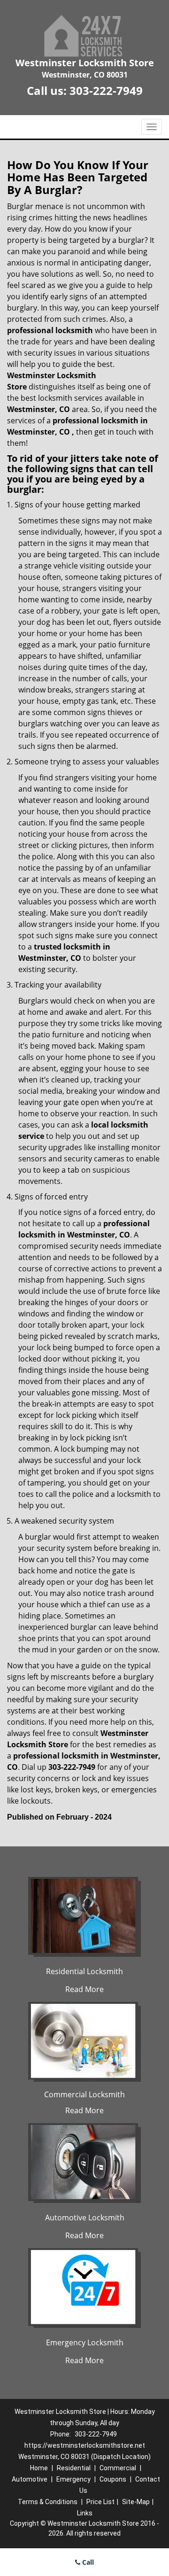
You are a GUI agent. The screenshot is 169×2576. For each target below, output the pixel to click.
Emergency (73, 2479)
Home (39, 2468)
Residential (74, 2468)
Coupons (113, 2479)
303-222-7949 (106, 90)
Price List (100, 2502)
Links (85, 2513)
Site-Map (136, 2502)
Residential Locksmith (84, 1971)
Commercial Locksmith (84, 2094)
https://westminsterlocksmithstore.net (85, 2445)
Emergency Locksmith (85, 2343)
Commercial (118, 2468)
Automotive (30, 2479)
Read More (84, 1989)
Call (87, 2562)
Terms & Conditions (48, 2502)
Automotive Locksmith (85, 2218)
